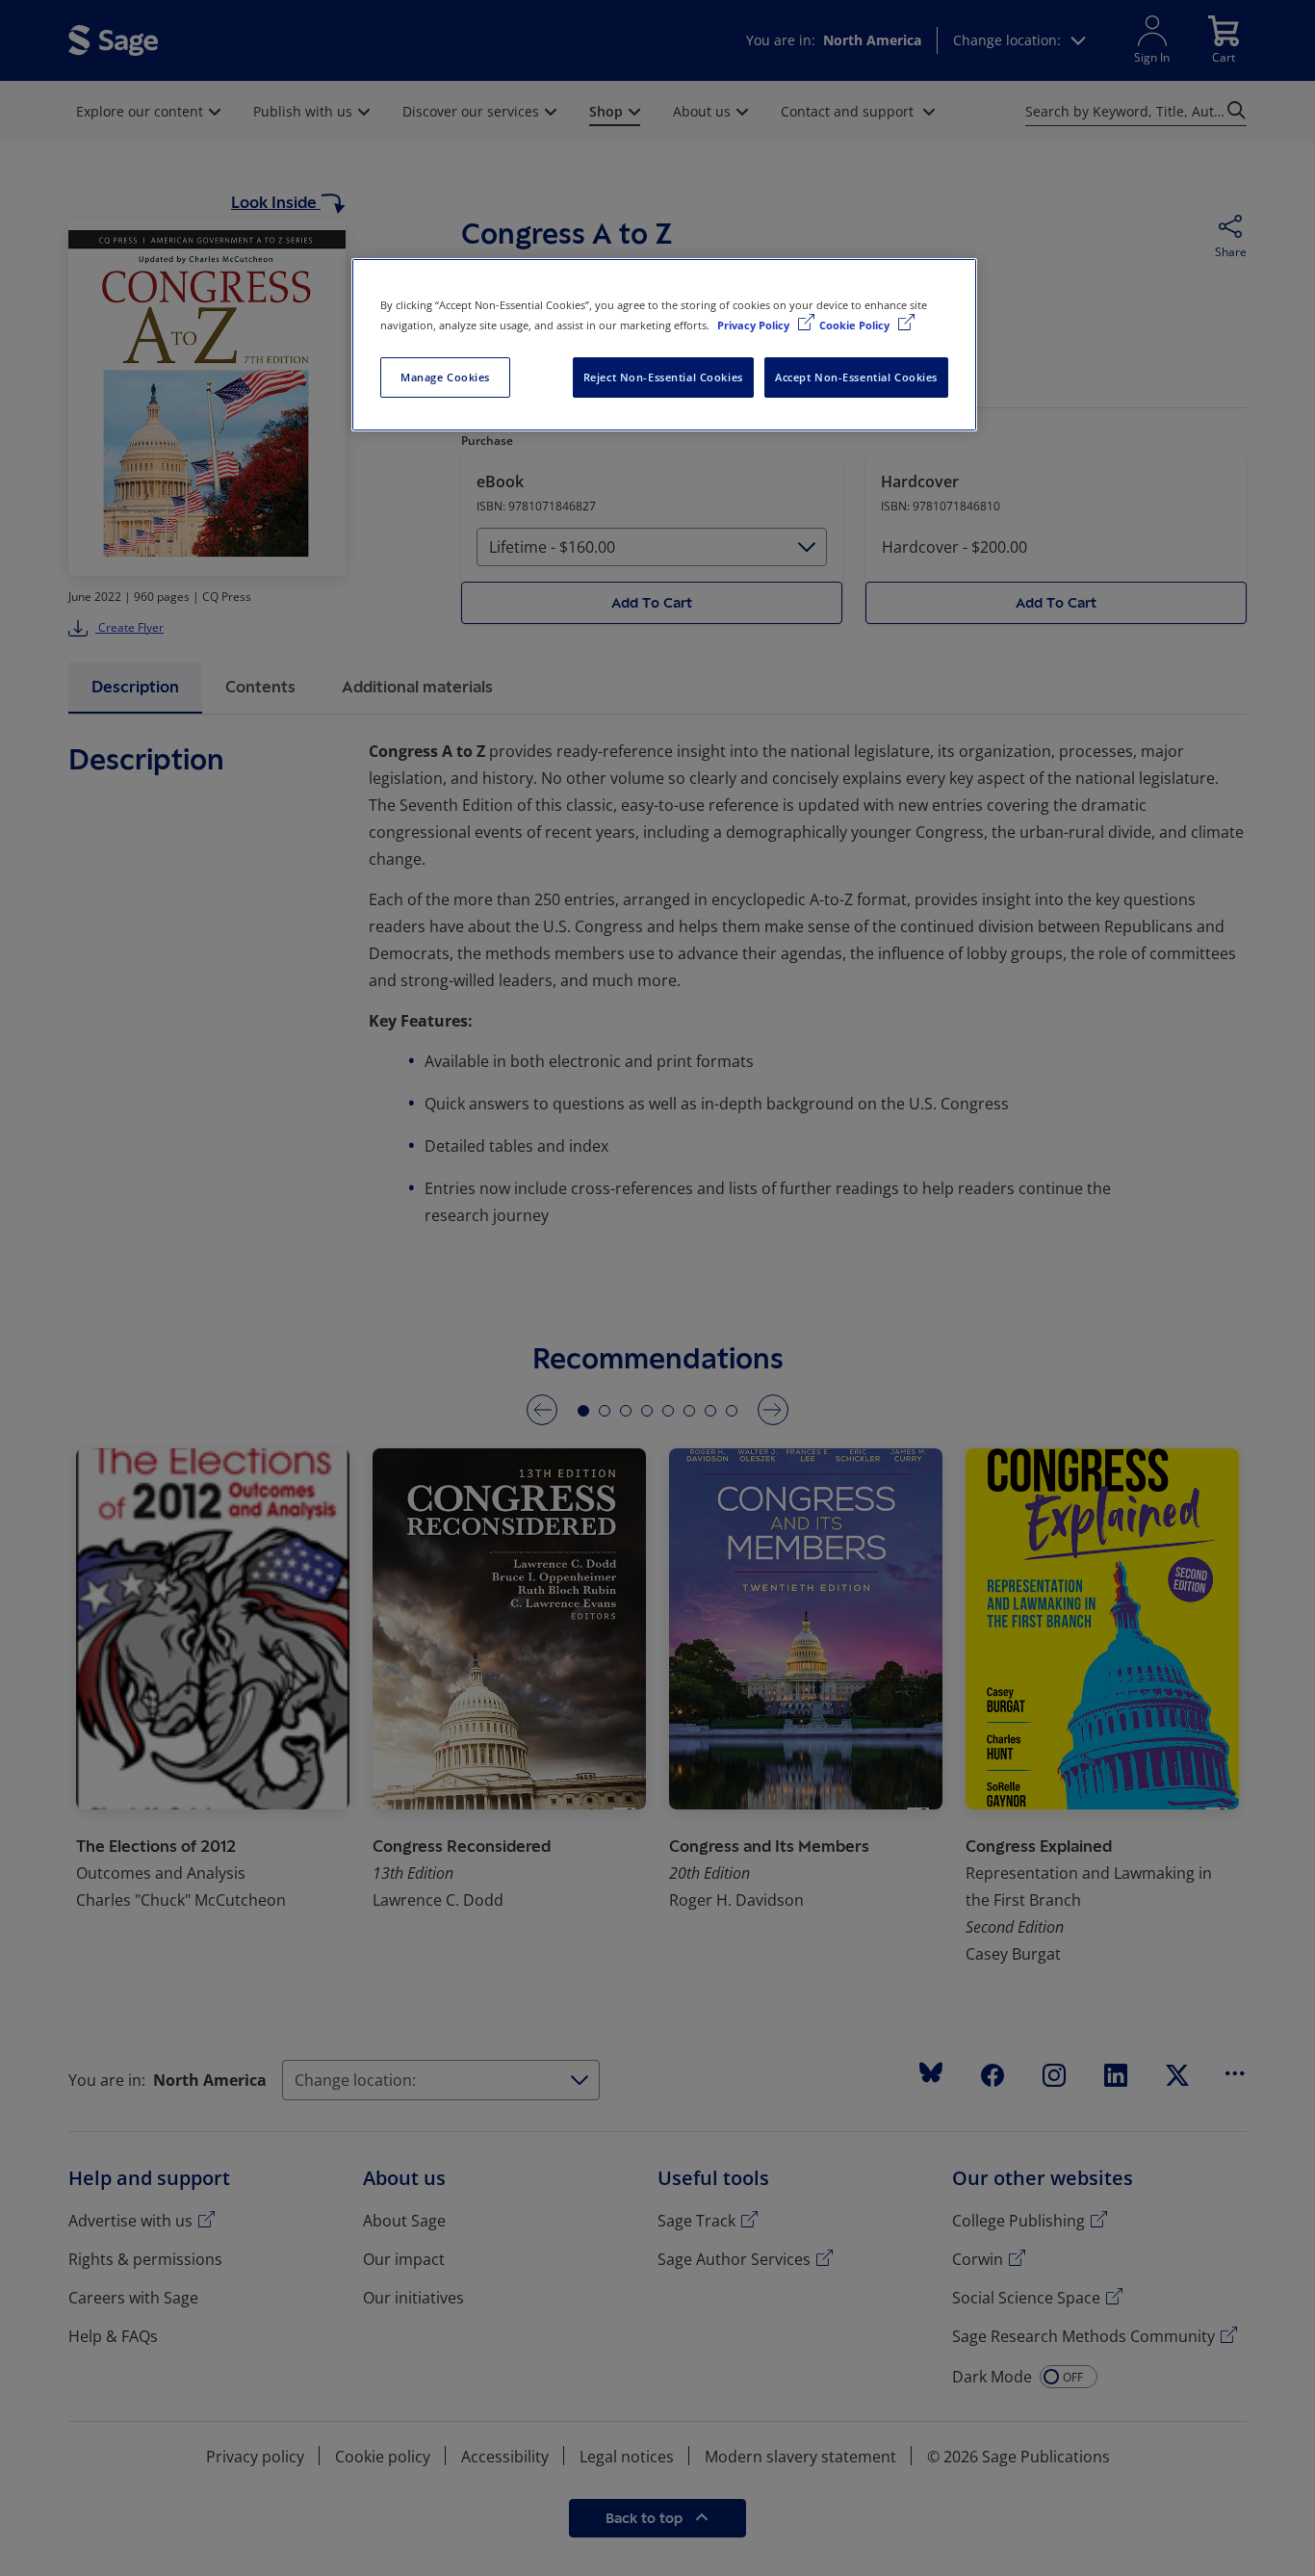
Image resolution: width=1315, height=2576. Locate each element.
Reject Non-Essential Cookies (663, 377)
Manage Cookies (445, 377)
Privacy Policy (755, 325)
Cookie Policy (856, 325)
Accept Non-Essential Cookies (856, 377)
